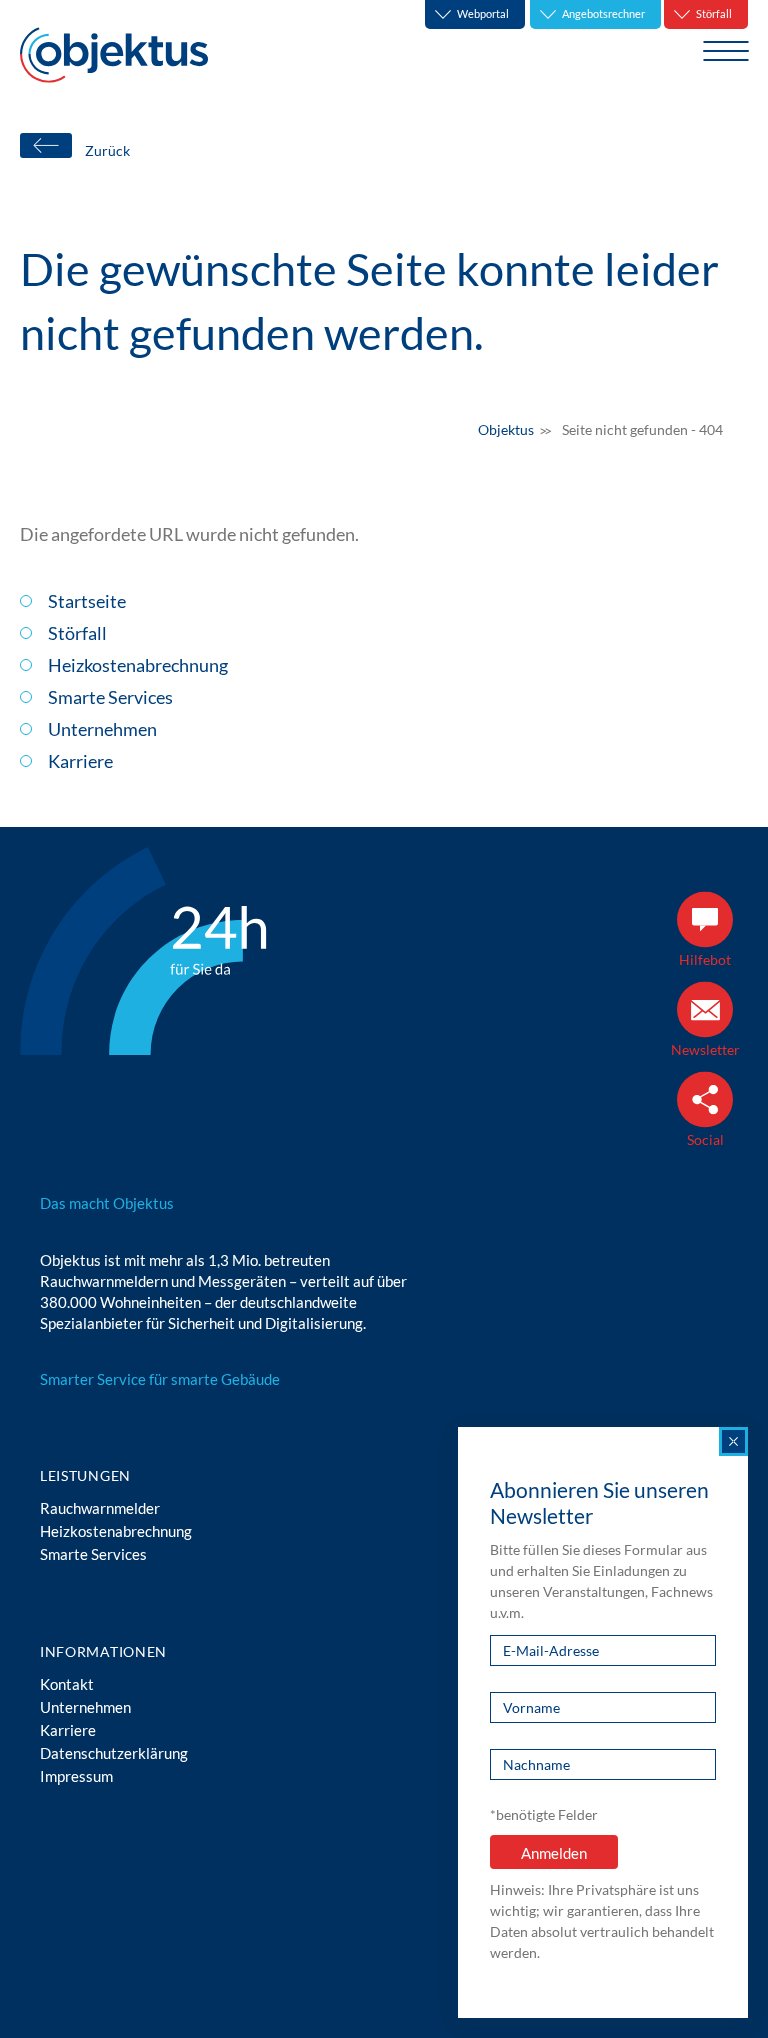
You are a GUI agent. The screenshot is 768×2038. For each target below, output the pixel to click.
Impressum (76, 1776)
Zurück (107, 150)
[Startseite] (114, 55)
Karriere (80, 761)
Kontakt (67, 1684)
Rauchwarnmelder (100, 1508)
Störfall (77, 633)
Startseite (87, 601)
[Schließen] (733, 1441)
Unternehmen (102, 729)
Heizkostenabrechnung (138, 665)
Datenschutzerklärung (114, 1753)
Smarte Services (110, 697)
